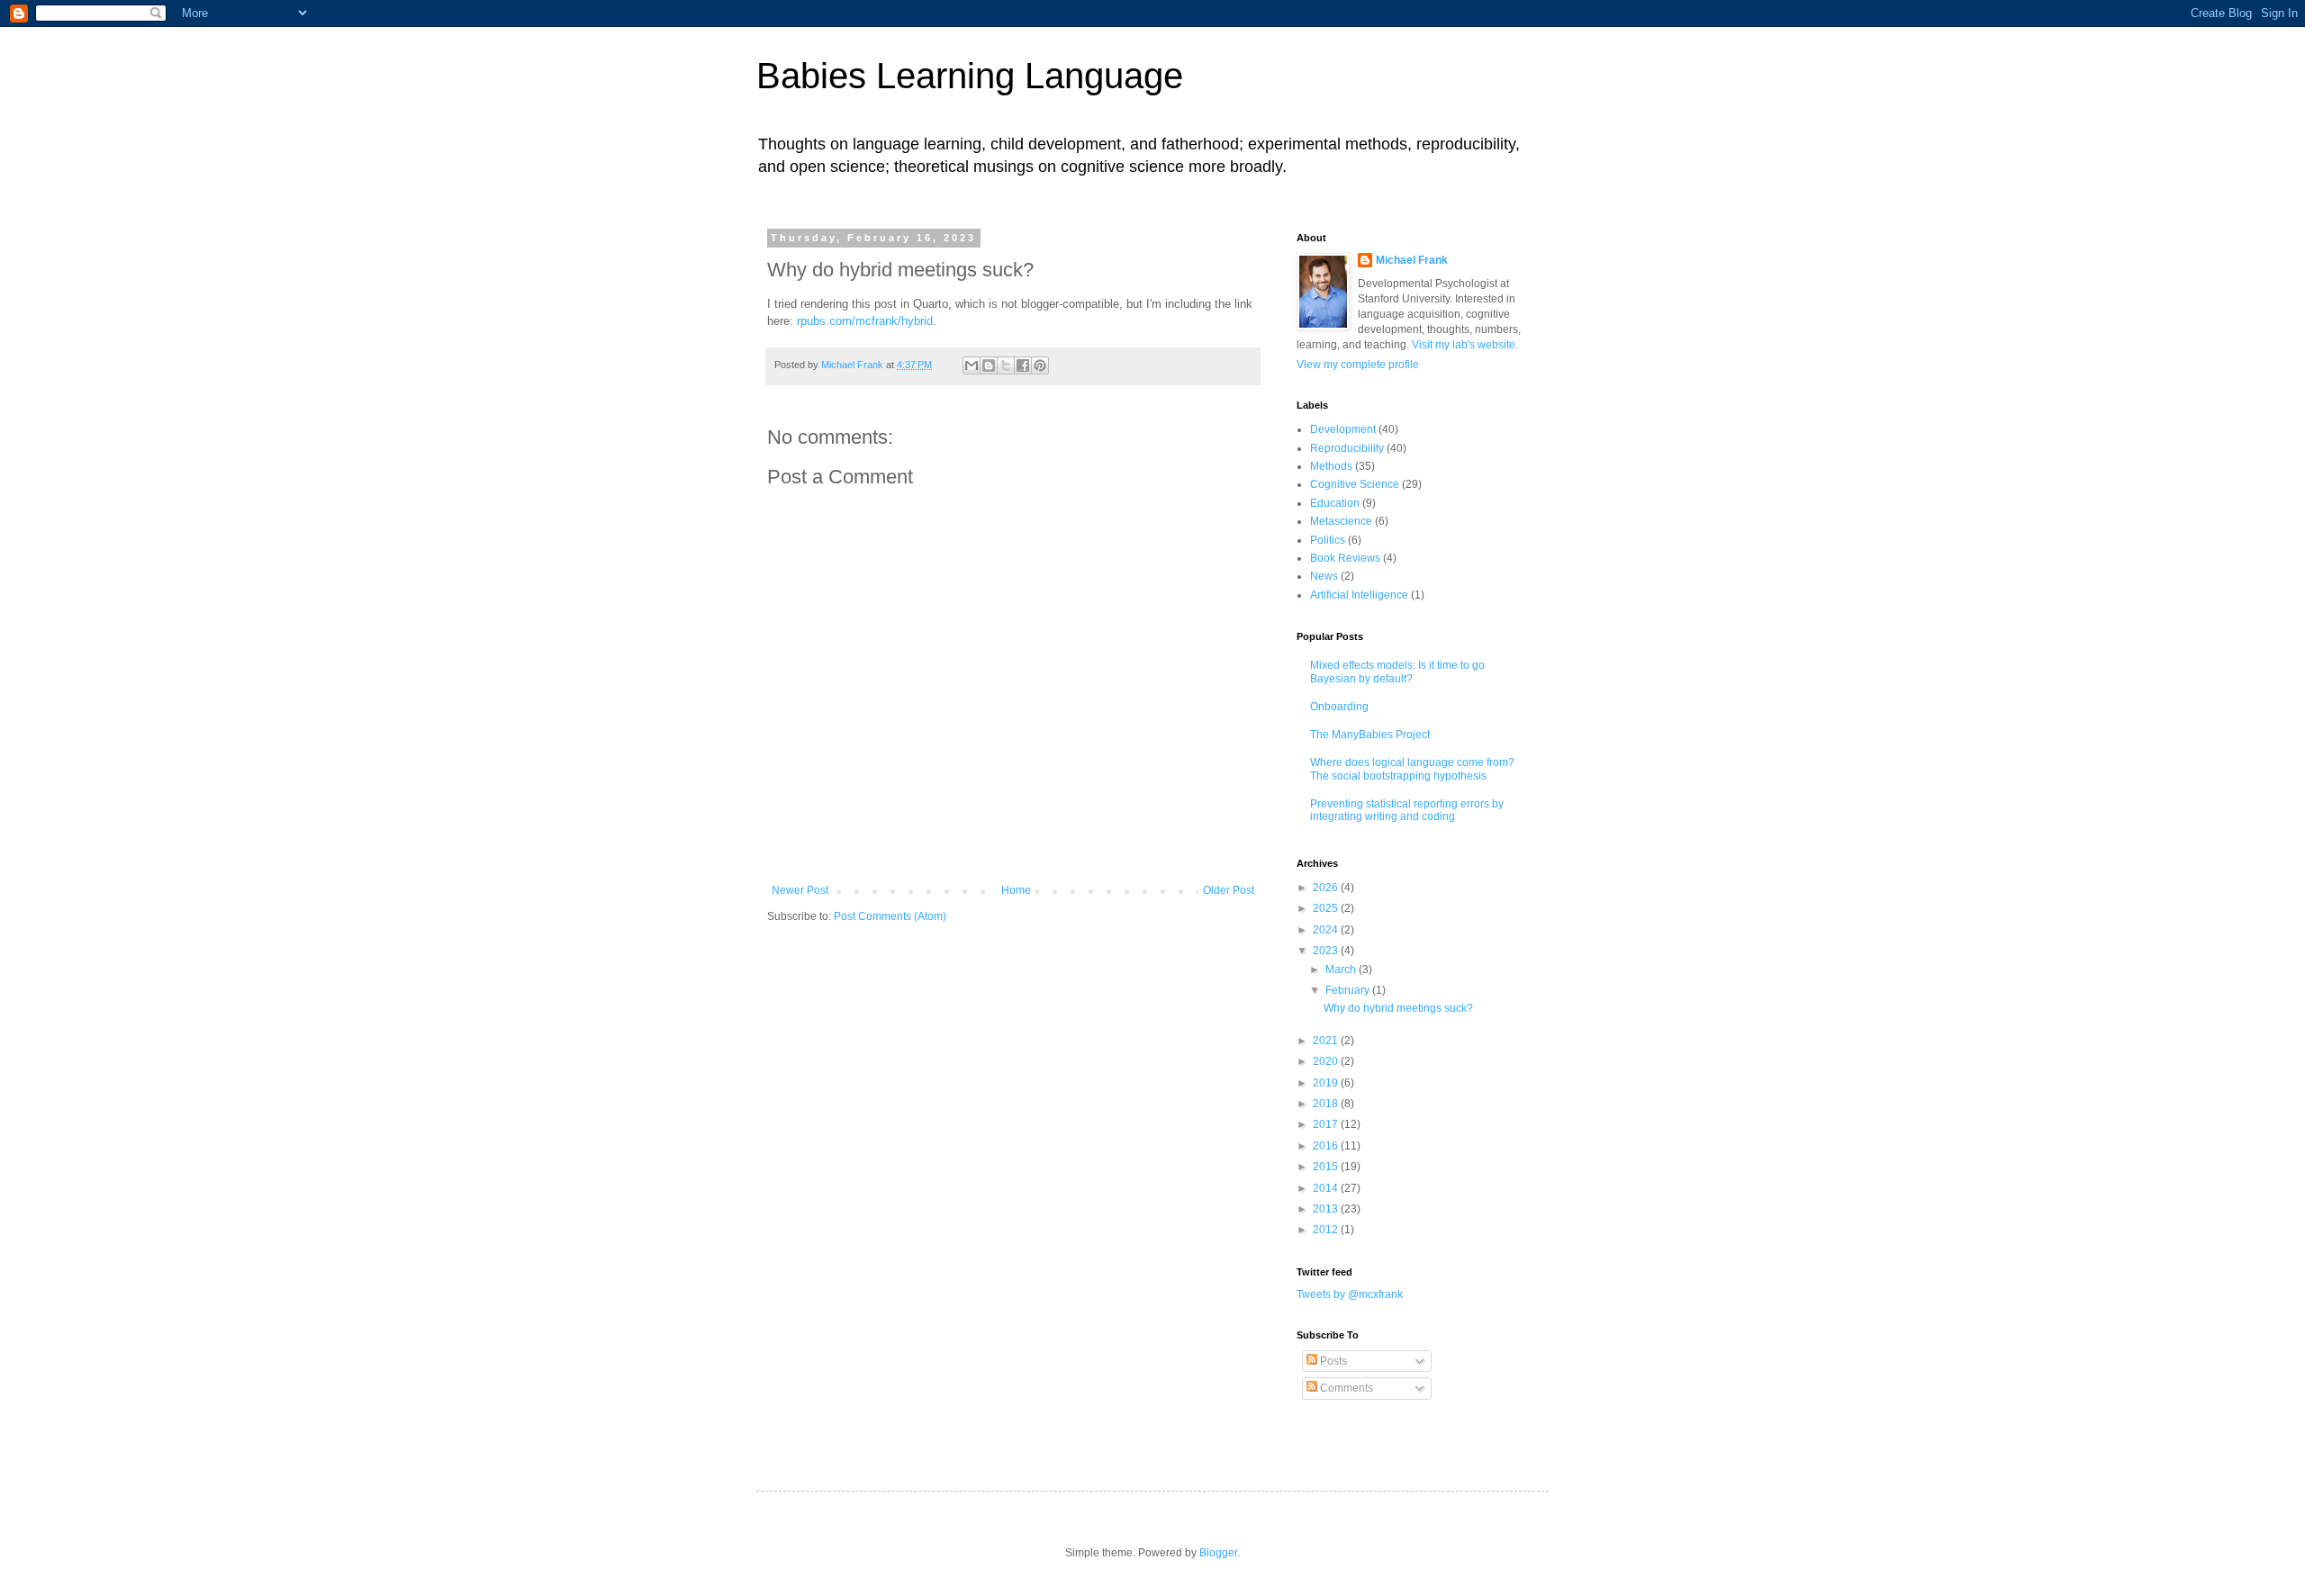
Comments (1345, 1388)
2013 (1327, 1209)
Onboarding (1339, 707)
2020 (1327, 1061)
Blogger (1218, 1553)
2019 (1327, 1083)
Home (1016, 890)
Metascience (1341, 521)
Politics (1328, 540)
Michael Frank (1412, 260)
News (1324, 576)
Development (1343, 429)
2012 (1327, 1230)
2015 (1327, 1167)
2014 (1327, 1188)
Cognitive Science (1355, 484)
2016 (1327, 1146)
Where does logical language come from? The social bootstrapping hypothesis (1412, 769)
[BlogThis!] (989, 365)
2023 (1327, 951)
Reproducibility (1347, 448)
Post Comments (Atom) (890, 916)
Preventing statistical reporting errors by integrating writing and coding (1407, 810)
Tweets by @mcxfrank (1350, 1294)
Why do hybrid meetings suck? (1398, 1008)
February (1349, 990)
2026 (1327, 888)
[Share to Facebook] (1023, 365)
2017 (1327, 1124)
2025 (1327, 908)
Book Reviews (1345, 558)
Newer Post (800, 890)
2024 (1327, 930)
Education (1335, 503)
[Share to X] (1006, 365)
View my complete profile (1358, 365)
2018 (1327, 1104)
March (1342, 969)
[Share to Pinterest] (1040, 365)
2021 (1327, 1041)
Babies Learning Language (970, 76)
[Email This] (972, 365)
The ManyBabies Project (1370, 735)
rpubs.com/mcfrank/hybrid (865, 321)
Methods (1331, 466)
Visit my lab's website (1464, 345)
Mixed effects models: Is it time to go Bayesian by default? (1397, 672)
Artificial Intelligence (1359, 595)
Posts (1332, 1361)
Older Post (1229, 890)
